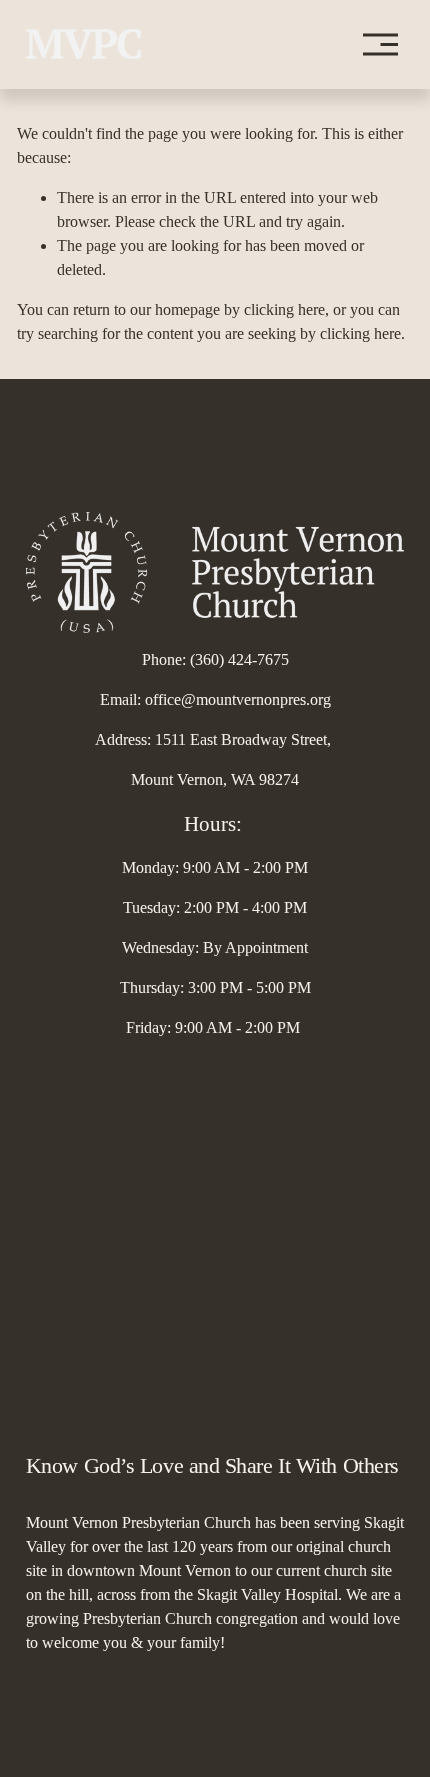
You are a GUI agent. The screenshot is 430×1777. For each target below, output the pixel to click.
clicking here (284, 309)
